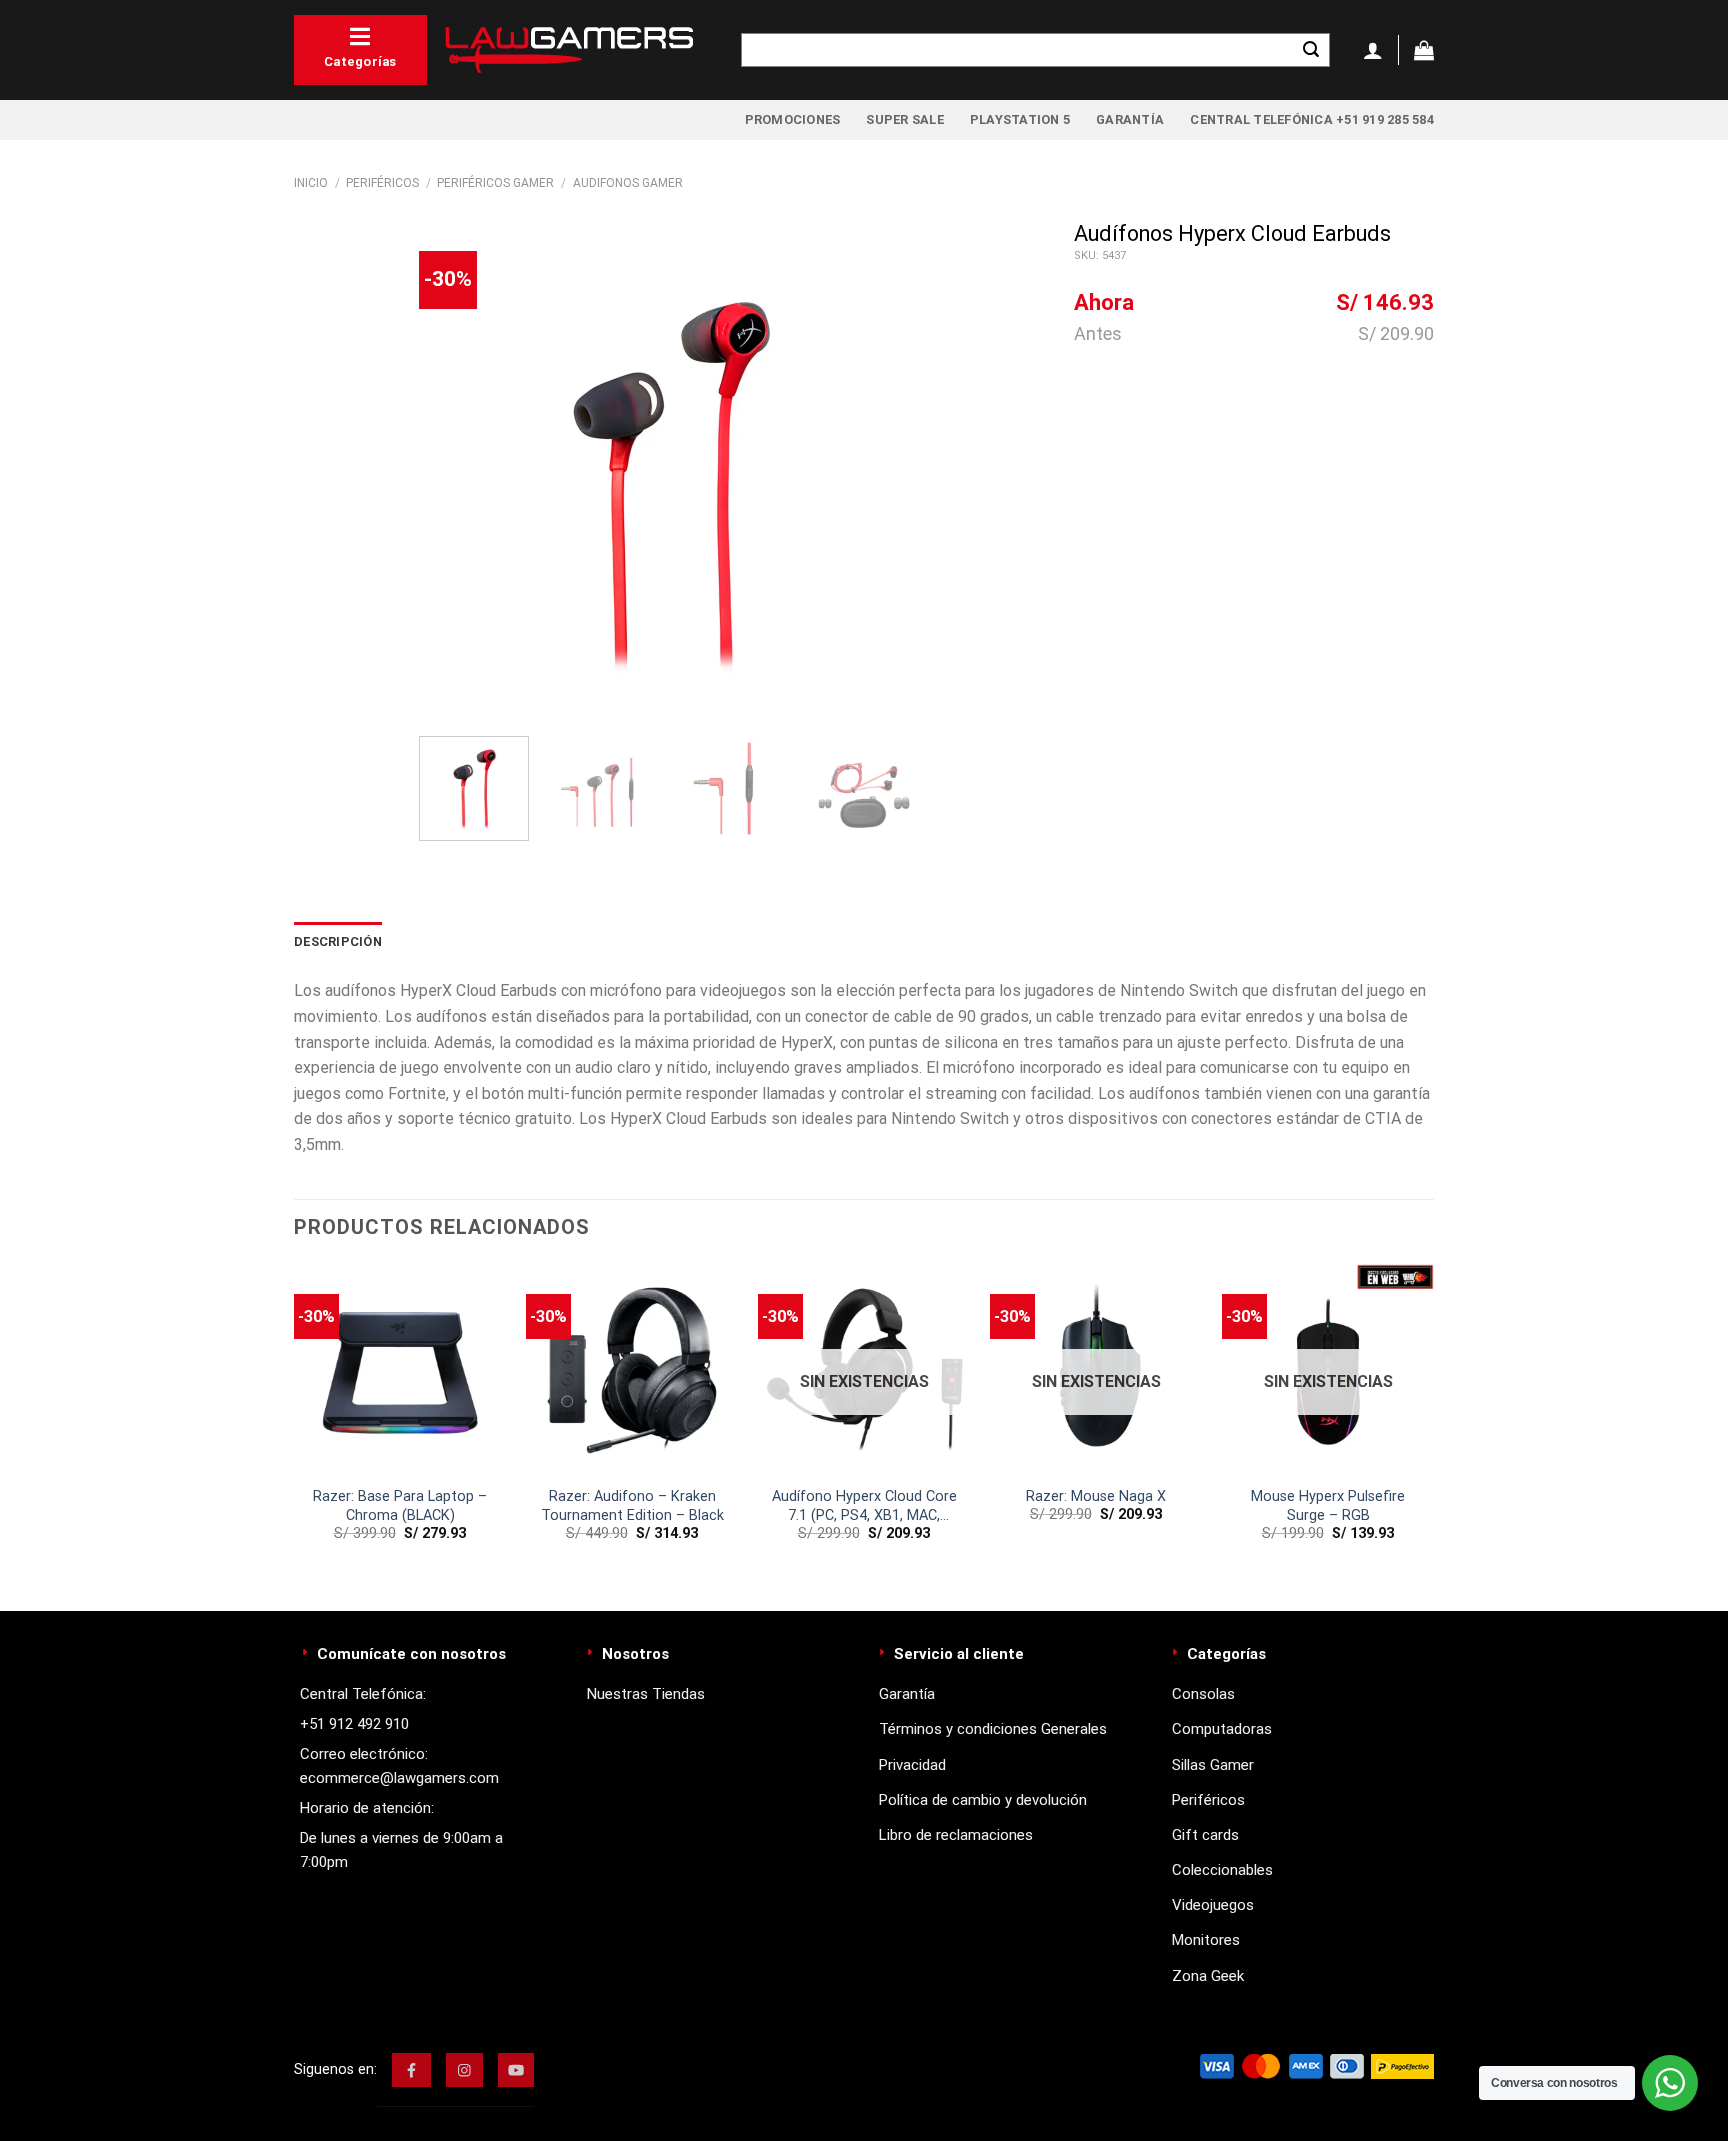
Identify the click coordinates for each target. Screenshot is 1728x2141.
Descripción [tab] (338, 941)
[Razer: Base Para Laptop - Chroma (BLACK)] (400, 1370)
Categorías (360, 61)
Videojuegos (1213, 1905)
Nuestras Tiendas (646, 1694)
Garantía (1130, 119)
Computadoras (1222, 1729)
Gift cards (1205, 1835)
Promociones (793, 119)
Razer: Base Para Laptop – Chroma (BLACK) (400, 1506)
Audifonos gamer (628, 183)
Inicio (311, 183)
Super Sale (905, 119)
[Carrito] (1424, 50)
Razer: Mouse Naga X (1096, 1496)
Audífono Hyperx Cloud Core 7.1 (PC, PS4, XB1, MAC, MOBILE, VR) (864, 1506)
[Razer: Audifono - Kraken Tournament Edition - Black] (632, 1370)
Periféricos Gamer (495, 183)
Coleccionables (1222, 1870)
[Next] (884, 471)
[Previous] (454, 471)
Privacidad (912, 1765)
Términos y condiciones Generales (993, 1729)
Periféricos (382, 183)
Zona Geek (1208, 1976)
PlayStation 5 (1020, 119)
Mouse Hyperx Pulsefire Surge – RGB (1328, 1506)
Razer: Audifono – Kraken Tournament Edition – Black (632, 1506)
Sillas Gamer (1213, 1765)
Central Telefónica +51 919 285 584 (1312, 119)
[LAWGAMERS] (569, 50)
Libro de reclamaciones (956, 1835)
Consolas (1203, 1694)
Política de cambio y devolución (983, 1800)
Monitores (1206, 1940)
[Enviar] (1311, 50)
